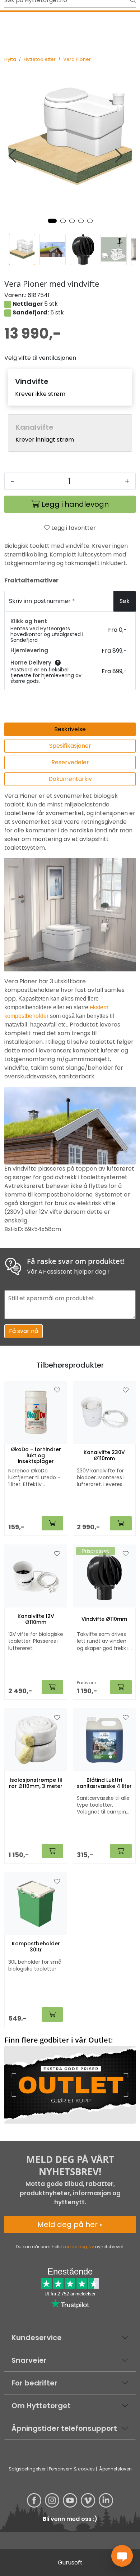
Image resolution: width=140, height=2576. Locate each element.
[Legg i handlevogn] (52, 1523)
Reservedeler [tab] (70, 762)
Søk (125, 601)
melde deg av (79, 2247)
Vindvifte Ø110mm (104, 1619)
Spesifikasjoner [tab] (70, 746)
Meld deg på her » (70, 2224)
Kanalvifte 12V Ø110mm (36, 1619)
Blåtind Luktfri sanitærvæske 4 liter (104, 1783)
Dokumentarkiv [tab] (70, 779)
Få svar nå (24, 1331)
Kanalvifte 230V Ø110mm (104, 1455)
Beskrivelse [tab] (70, 729)
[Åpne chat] (122, 2556)
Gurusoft (70, 2562)
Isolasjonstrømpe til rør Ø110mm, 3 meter (36, 1783)
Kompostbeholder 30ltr (36, 1947)
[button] (52, 221)
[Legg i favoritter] (57, 1390)
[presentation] (13, 156)
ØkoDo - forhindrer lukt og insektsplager (36, 1455)
